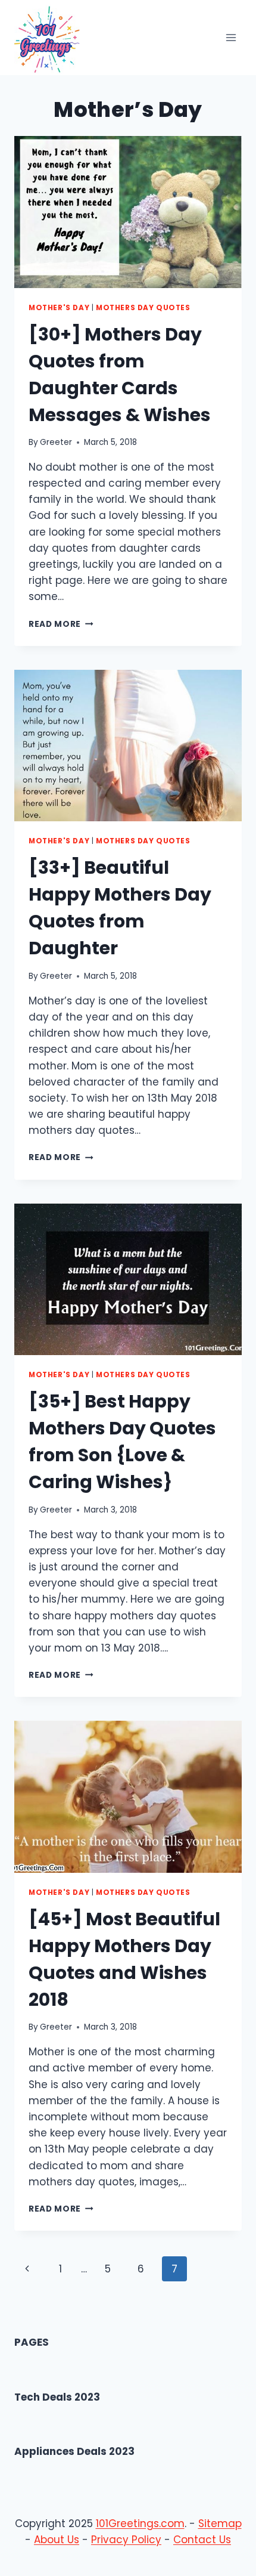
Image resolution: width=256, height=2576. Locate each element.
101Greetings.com (140, 2524)
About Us (57, 2540)
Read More (61, 624)
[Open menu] (231, 38)
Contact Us (202, 2540)
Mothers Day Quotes (143, 308)
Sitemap (220, 2524)
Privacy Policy (126, 2540)
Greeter (56, 442)
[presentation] (128, 212)
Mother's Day (59, 308)
